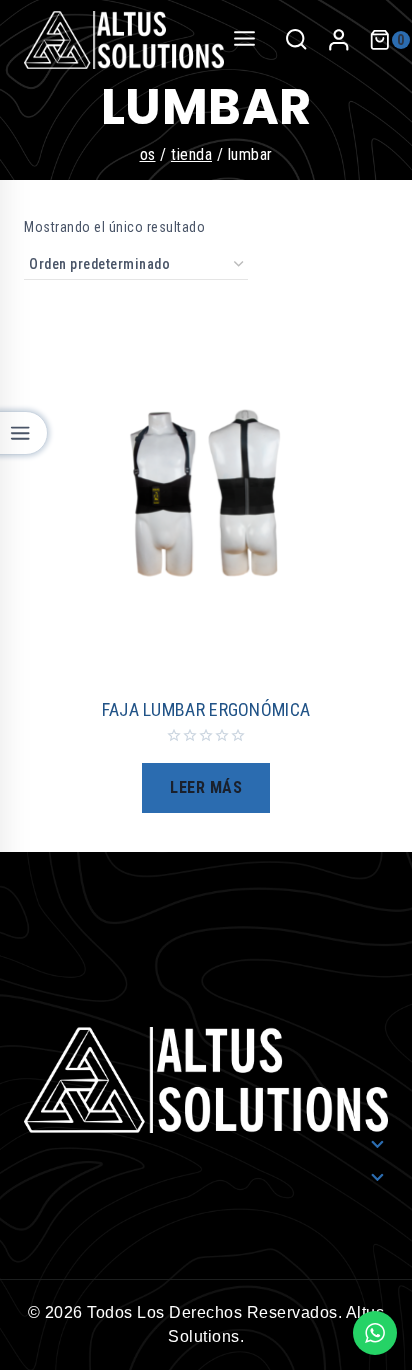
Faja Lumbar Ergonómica (206, 709)
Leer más (206, 787)
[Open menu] (245, 39)
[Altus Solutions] (124, 40)
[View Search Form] (296, 40)
